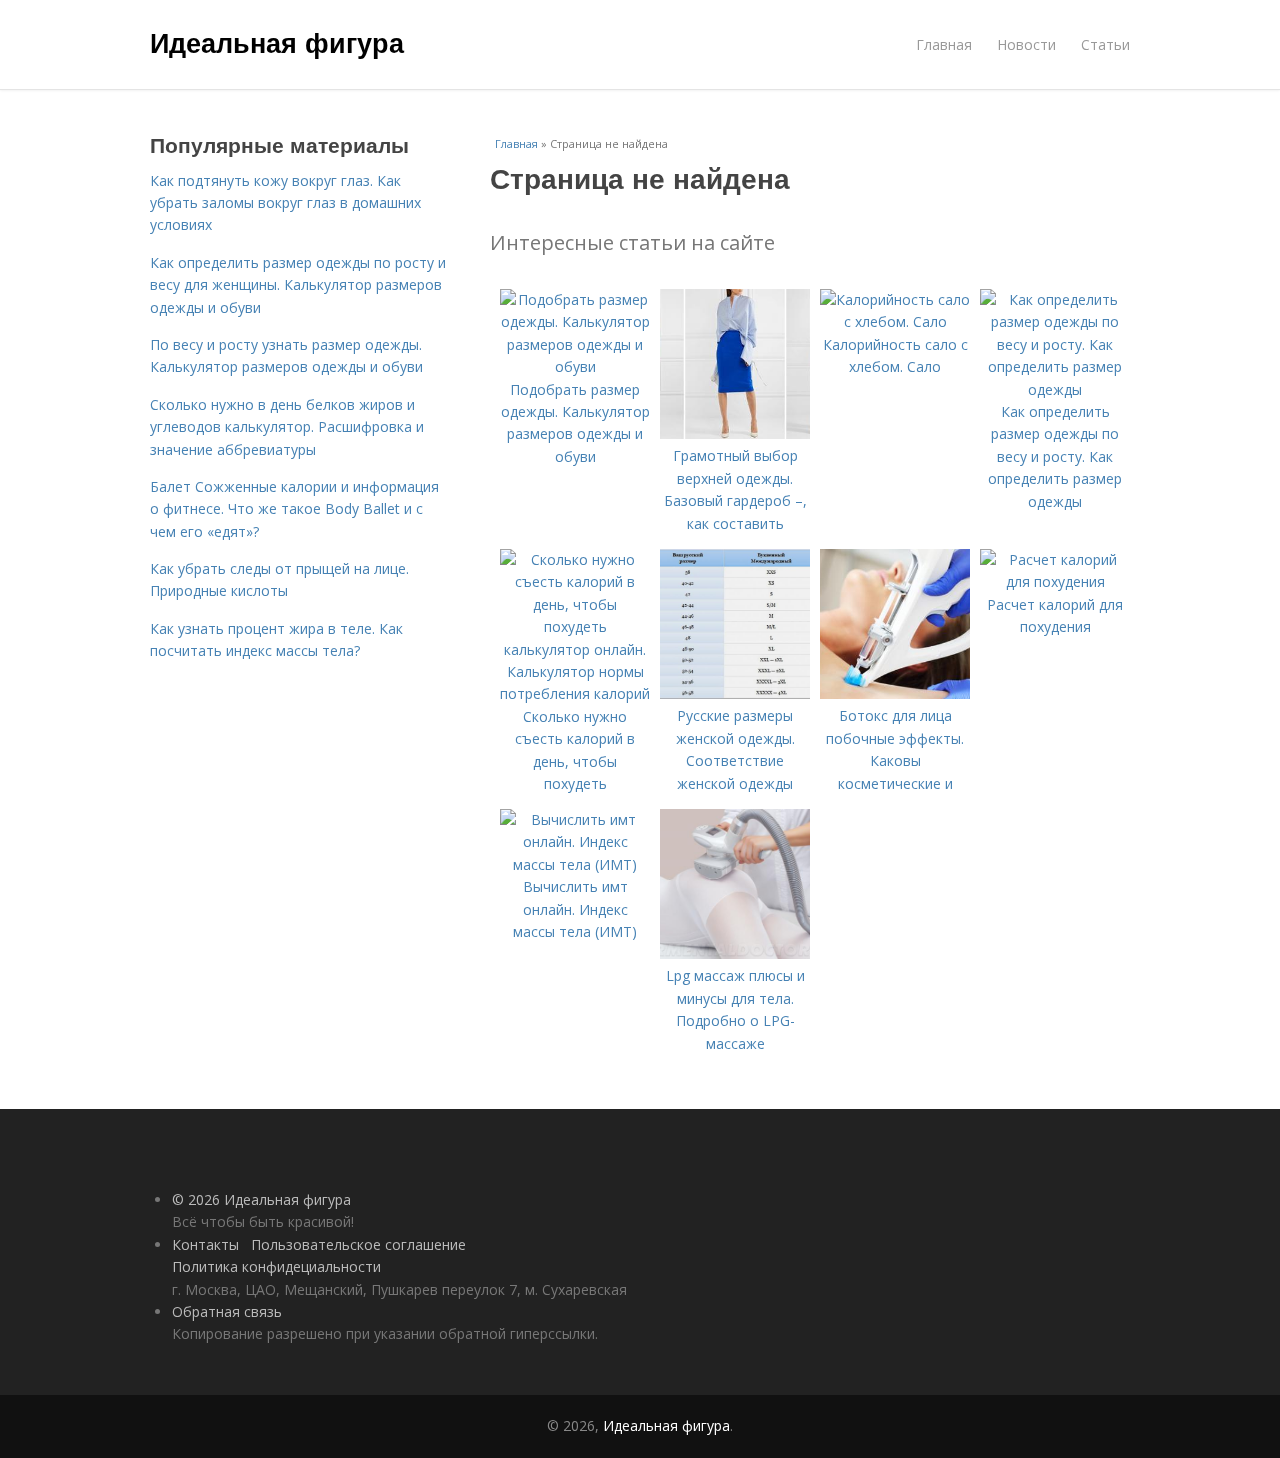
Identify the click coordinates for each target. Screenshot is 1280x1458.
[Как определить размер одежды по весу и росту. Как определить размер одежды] (1055, 389)
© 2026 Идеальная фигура (261, 1199)
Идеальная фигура (277, 42)
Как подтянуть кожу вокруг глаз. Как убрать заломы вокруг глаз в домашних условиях (285, 203)
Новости (1026, 44)
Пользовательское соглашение (358, 1244)
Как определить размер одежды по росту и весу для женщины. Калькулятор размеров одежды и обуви (298, 285)
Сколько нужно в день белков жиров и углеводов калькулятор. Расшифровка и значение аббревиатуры (287, 427)
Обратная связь (227, 1311)
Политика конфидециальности (276, 1266)
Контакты (205, 1244)
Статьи (1105, 44)
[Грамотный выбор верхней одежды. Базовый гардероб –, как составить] (735, 433)
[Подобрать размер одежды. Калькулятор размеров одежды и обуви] (575, 366)
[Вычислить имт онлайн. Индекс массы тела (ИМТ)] (575, 864)
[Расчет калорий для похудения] (1055, 581)
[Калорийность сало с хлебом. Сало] (895, 321)
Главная (944, 44)
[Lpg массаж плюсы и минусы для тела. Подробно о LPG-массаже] (735, 953)
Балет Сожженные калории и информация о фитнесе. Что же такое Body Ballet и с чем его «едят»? (294, 509)
